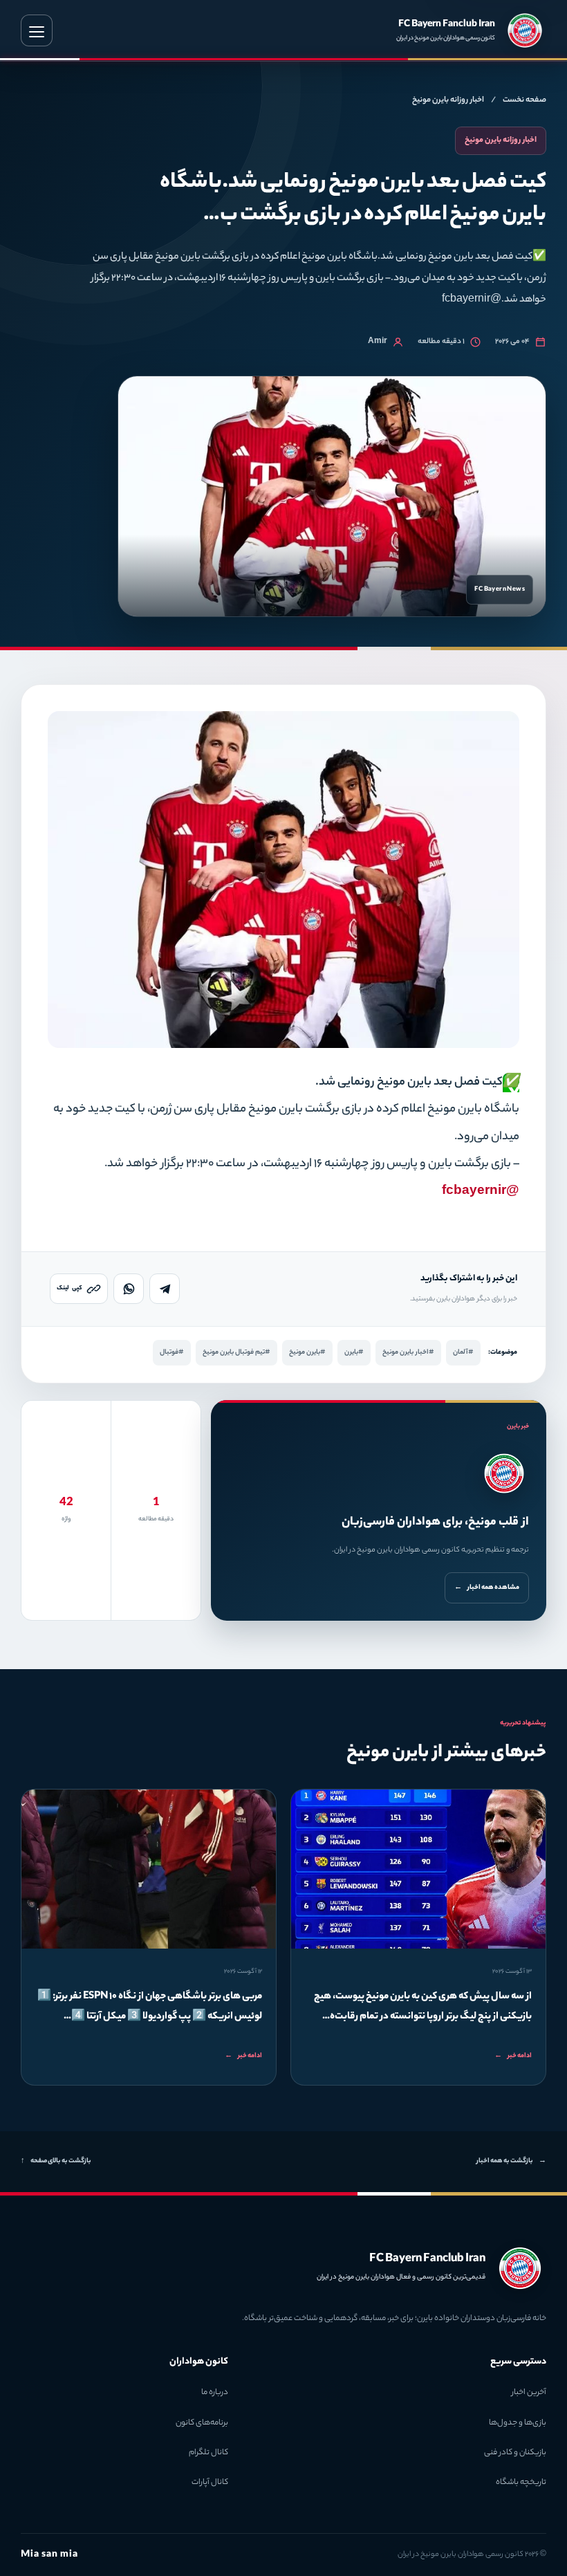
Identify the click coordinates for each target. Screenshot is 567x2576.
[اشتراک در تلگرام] (165, 1289)
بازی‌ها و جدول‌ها (518, 2423)
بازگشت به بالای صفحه (56, 2161)
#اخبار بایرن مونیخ (408, 1353)
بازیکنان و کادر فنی (515, 2453)
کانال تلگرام (208, 2453)
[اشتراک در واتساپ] (129, 1289)
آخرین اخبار (529, 2393)
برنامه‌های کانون (202, 2423)
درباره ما (215, 2393)
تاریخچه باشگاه (521, 2483)
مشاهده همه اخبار (487, 1588)
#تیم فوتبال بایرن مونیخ (236, 1353)
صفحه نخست (524, 100)
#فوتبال (172, 1353)
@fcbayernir (481, 1192)
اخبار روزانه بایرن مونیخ (448, 100)
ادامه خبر (513, 2056)
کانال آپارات (210, 2483)
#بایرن (354, 1353)
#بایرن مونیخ (307, 1353)
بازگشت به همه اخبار (511, 2161)
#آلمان (463, 1353)
